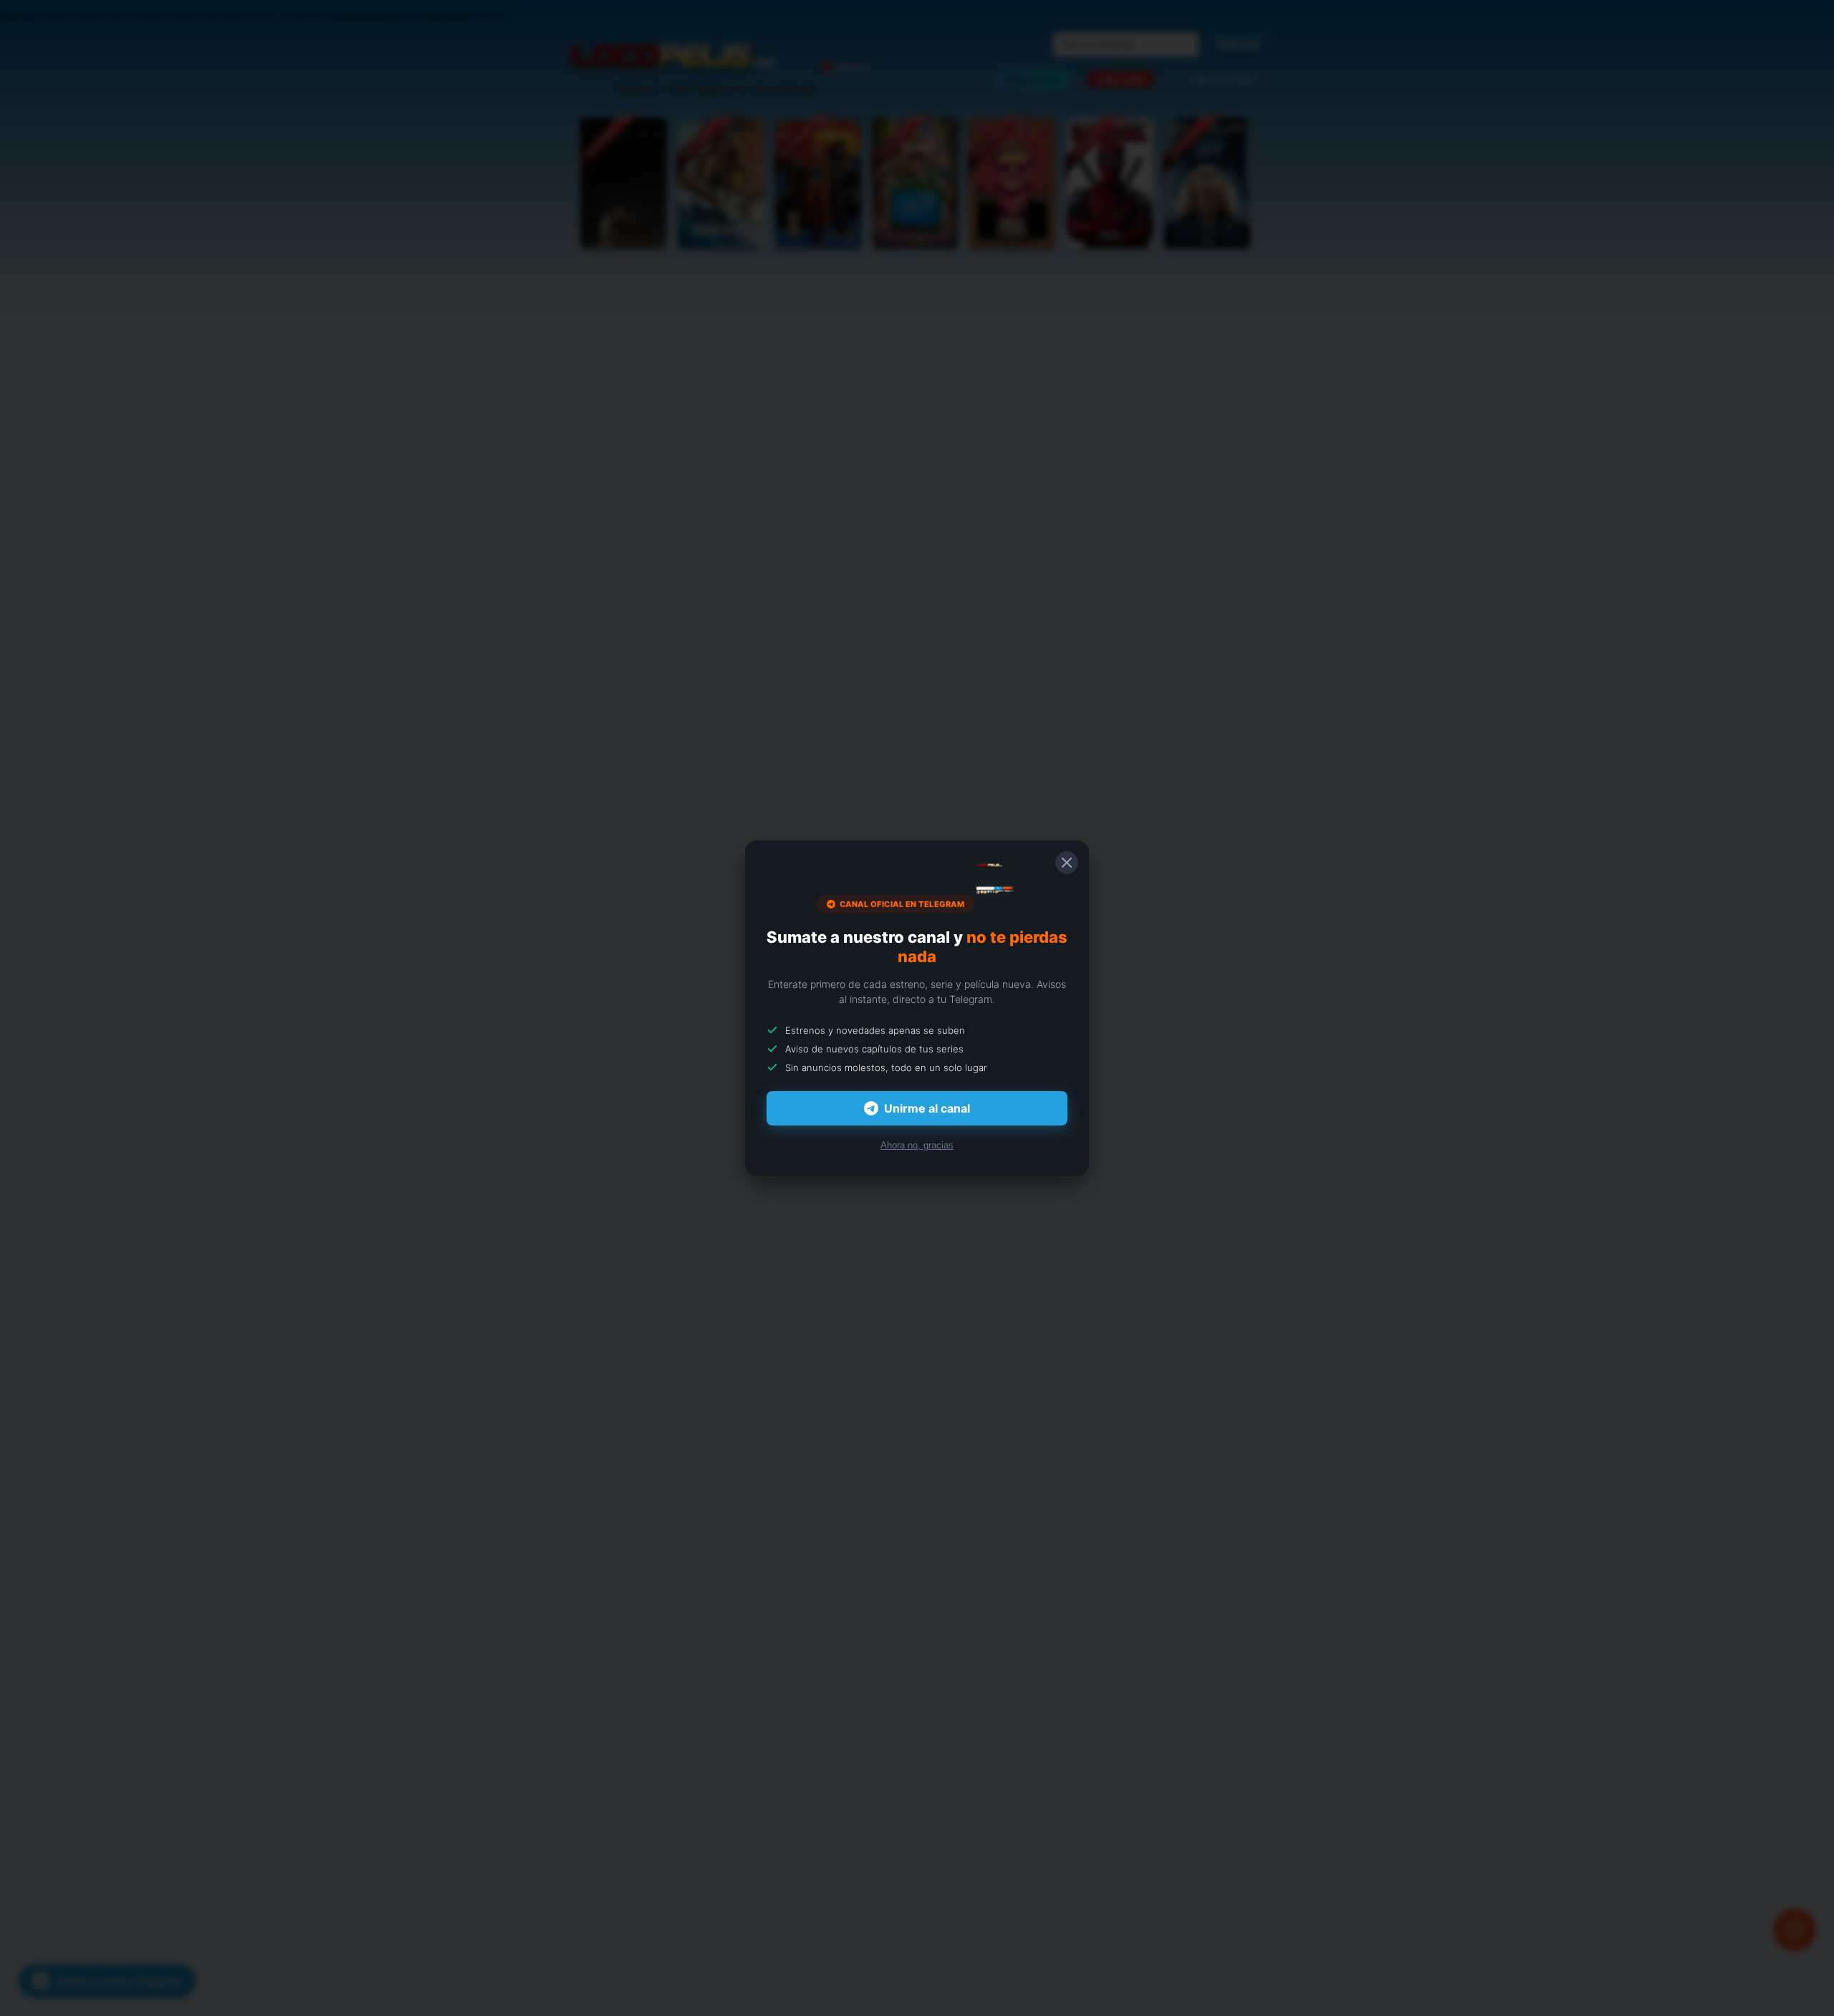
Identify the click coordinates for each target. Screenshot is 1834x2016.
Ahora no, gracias (917, 1145)
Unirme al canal (927, 1108)
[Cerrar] (1067, 863)
